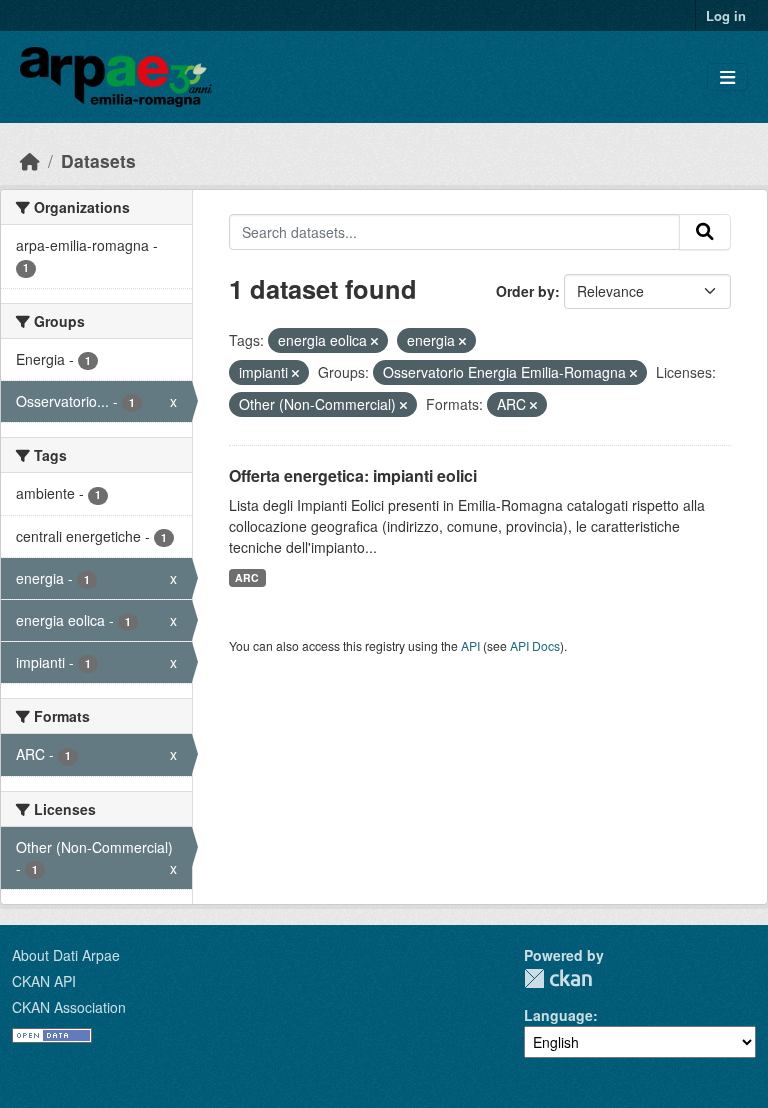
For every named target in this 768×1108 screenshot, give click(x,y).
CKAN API (44, 981)
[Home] (30, 160)
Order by (525, 291)
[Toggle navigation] (727, 77)
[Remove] (374, 341)
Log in (726, 15)
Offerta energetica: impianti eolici (353, 475)
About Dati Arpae (66, 955)
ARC (247, 577)
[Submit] (705, 232)
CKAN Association (69, 1007)
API (470, 645)
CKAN (558, 978)
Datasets (98, 160)
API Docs (535, 645)
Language (558, 1015)
